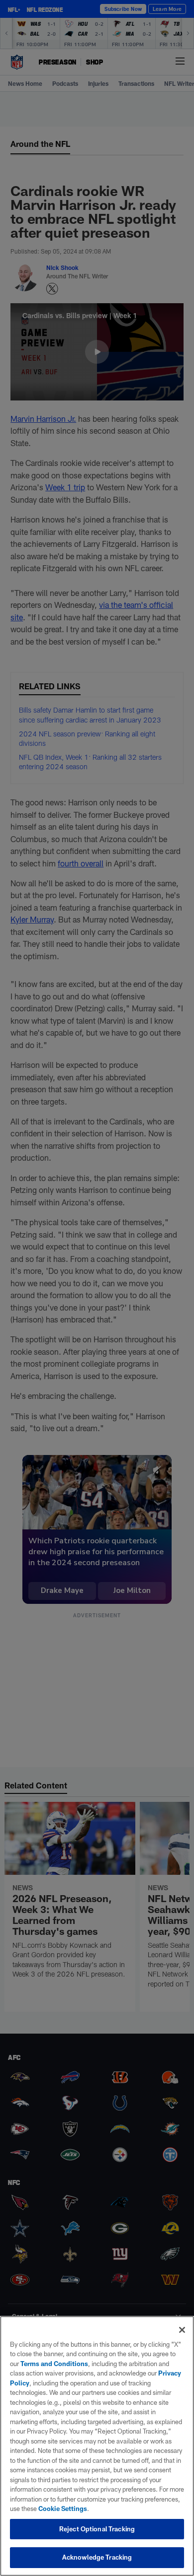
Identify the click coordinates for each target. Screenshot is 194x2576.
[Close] (182, 2330)
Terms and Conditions (54, 2364)
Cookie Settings (63, 2509)
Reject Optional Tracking (97, 2529)
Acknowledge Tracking (97, 2557)
